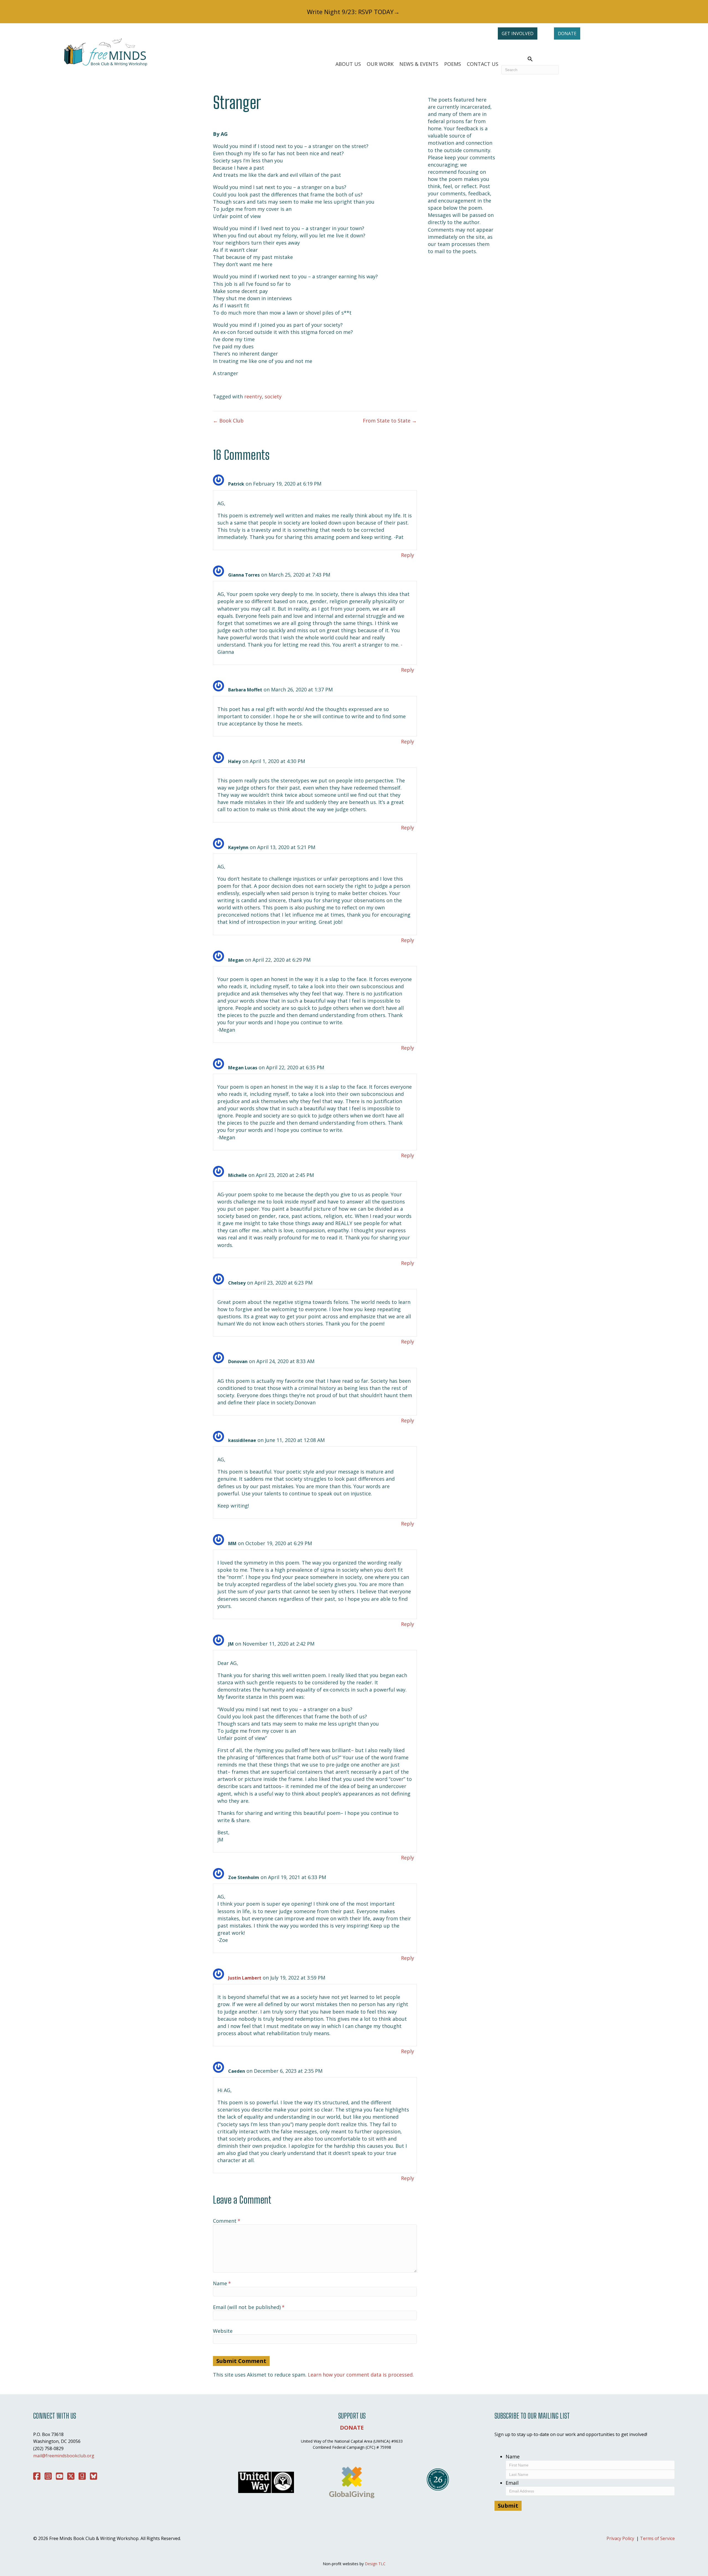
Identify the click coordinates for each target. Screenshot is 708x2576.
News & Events (419, 64)
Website (223, 2331)
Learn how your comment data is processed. (361, 2375)
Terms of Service (657, 2538)
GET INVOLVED (518, 33)
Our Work (380, 64)
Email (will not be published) (249, 2307)
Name (222, 2283)
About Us (348, 64)
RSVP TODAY (376, 12)
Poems (453, 64)
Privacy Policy (620, 2538)
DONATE (567, 33)
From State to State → (390, 421)
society (273, 396)
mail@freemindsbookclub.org (64, 2456)
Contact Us (483, 64)
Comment (227, 2221)
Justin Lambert (245, 1978)
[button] (530, 59)
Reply (408, 555)
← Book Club (228, 421)
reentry (253, 396)
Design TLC (375, 2564)
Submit (508, 2506)
